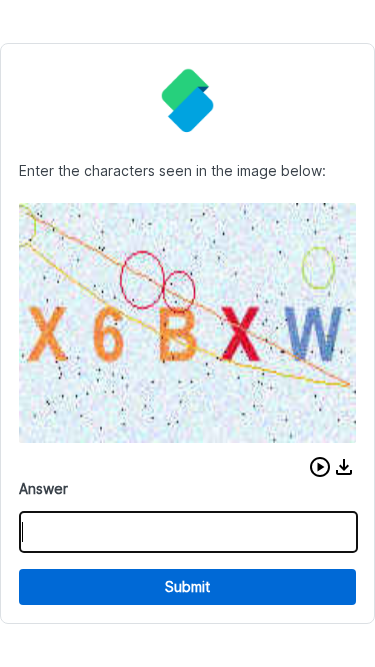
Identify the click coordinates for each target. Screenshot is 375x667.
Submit (187, 586)
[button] (320, 467)
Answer (43, 488)
